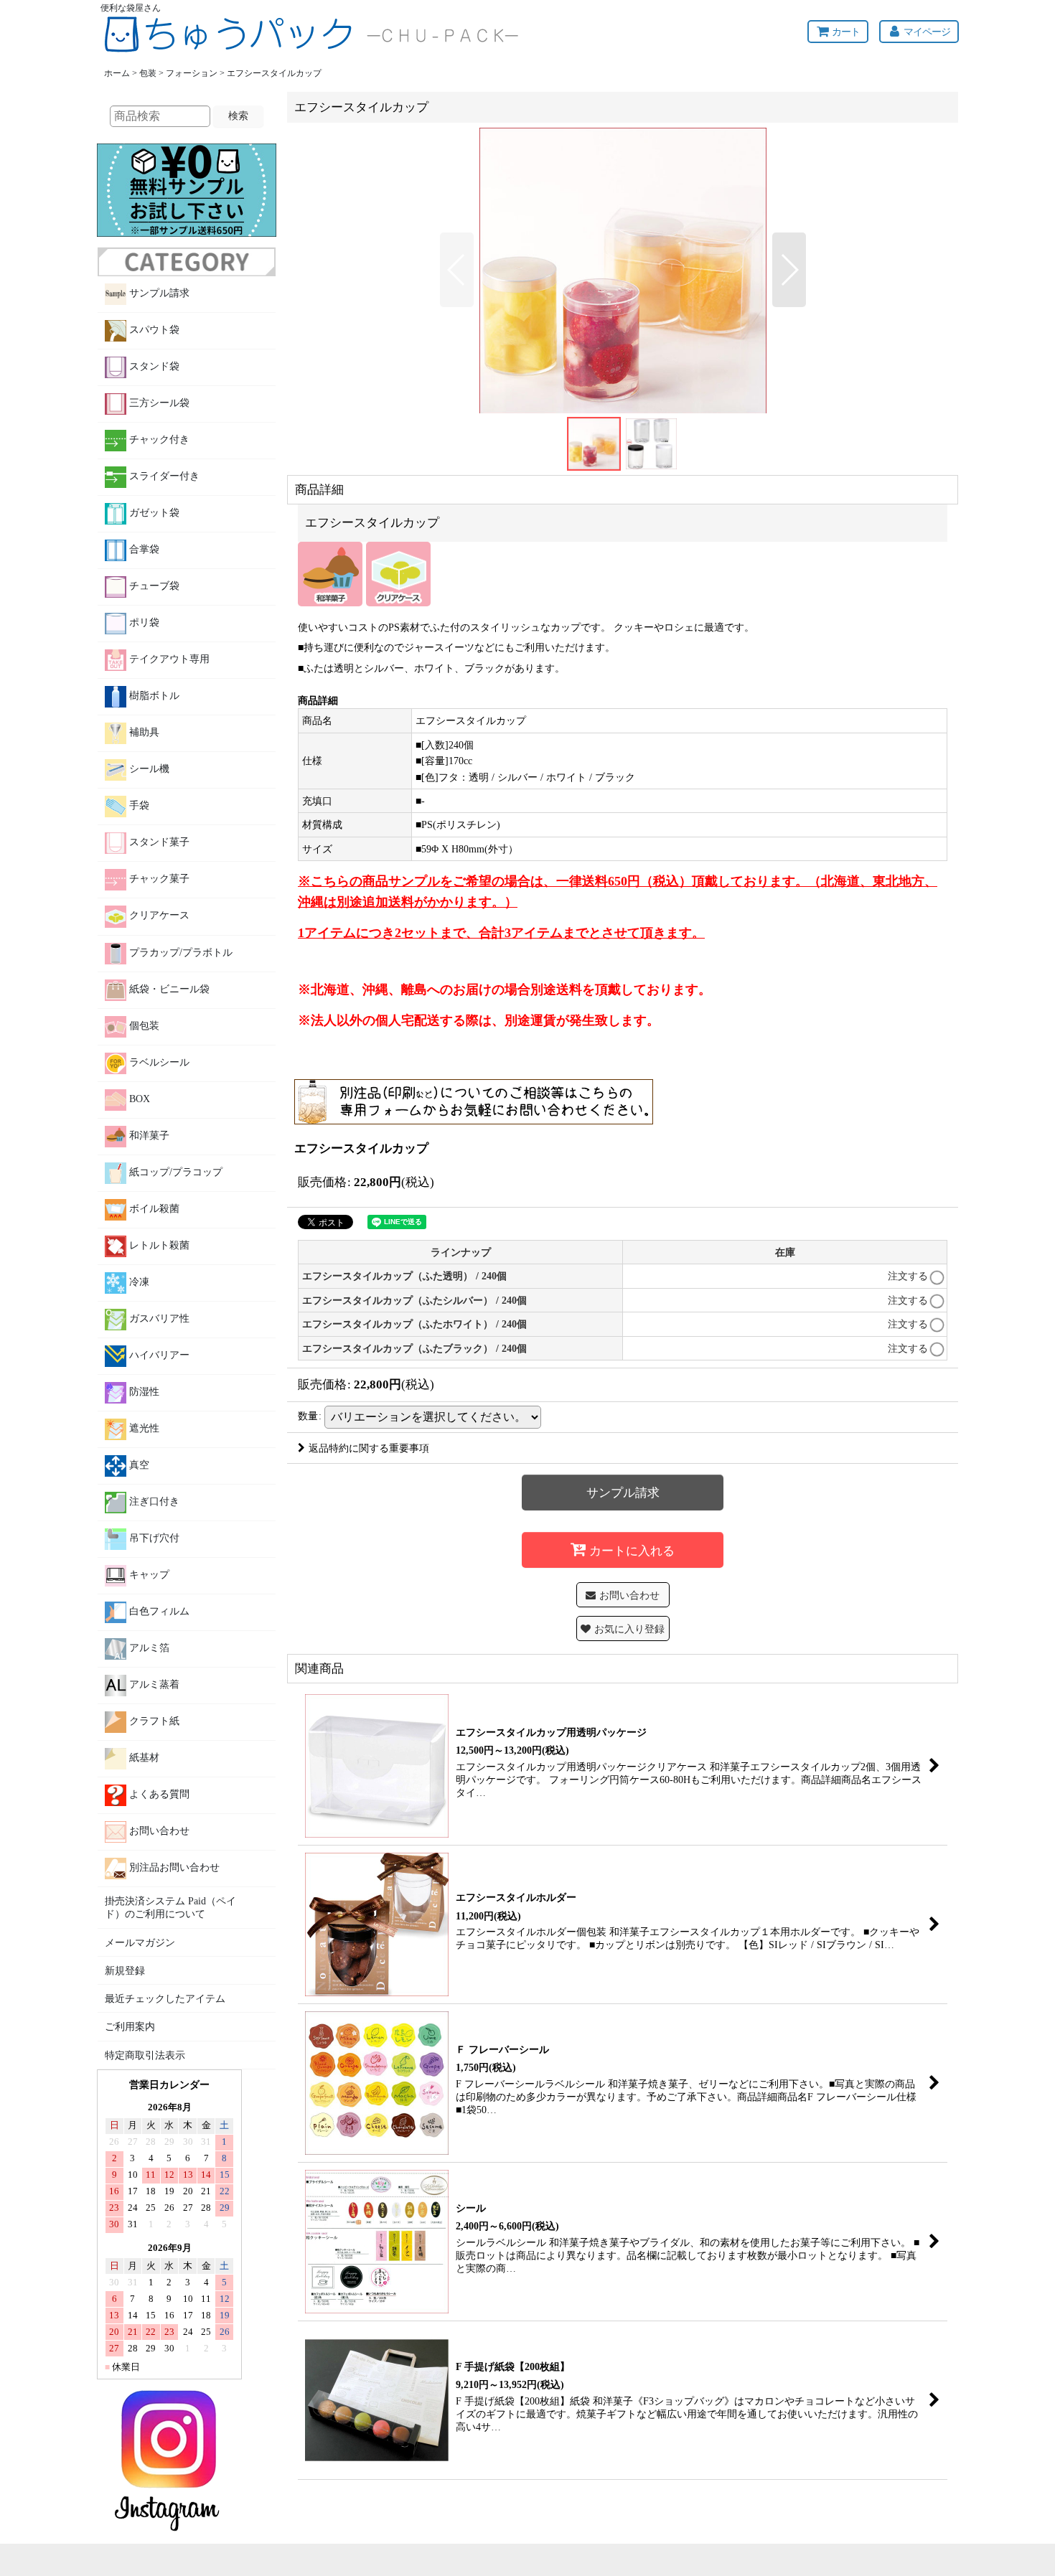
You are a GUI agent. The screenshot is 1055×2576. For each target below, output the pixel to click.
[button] (457, 270)
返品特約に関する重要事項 (369, 1448)
